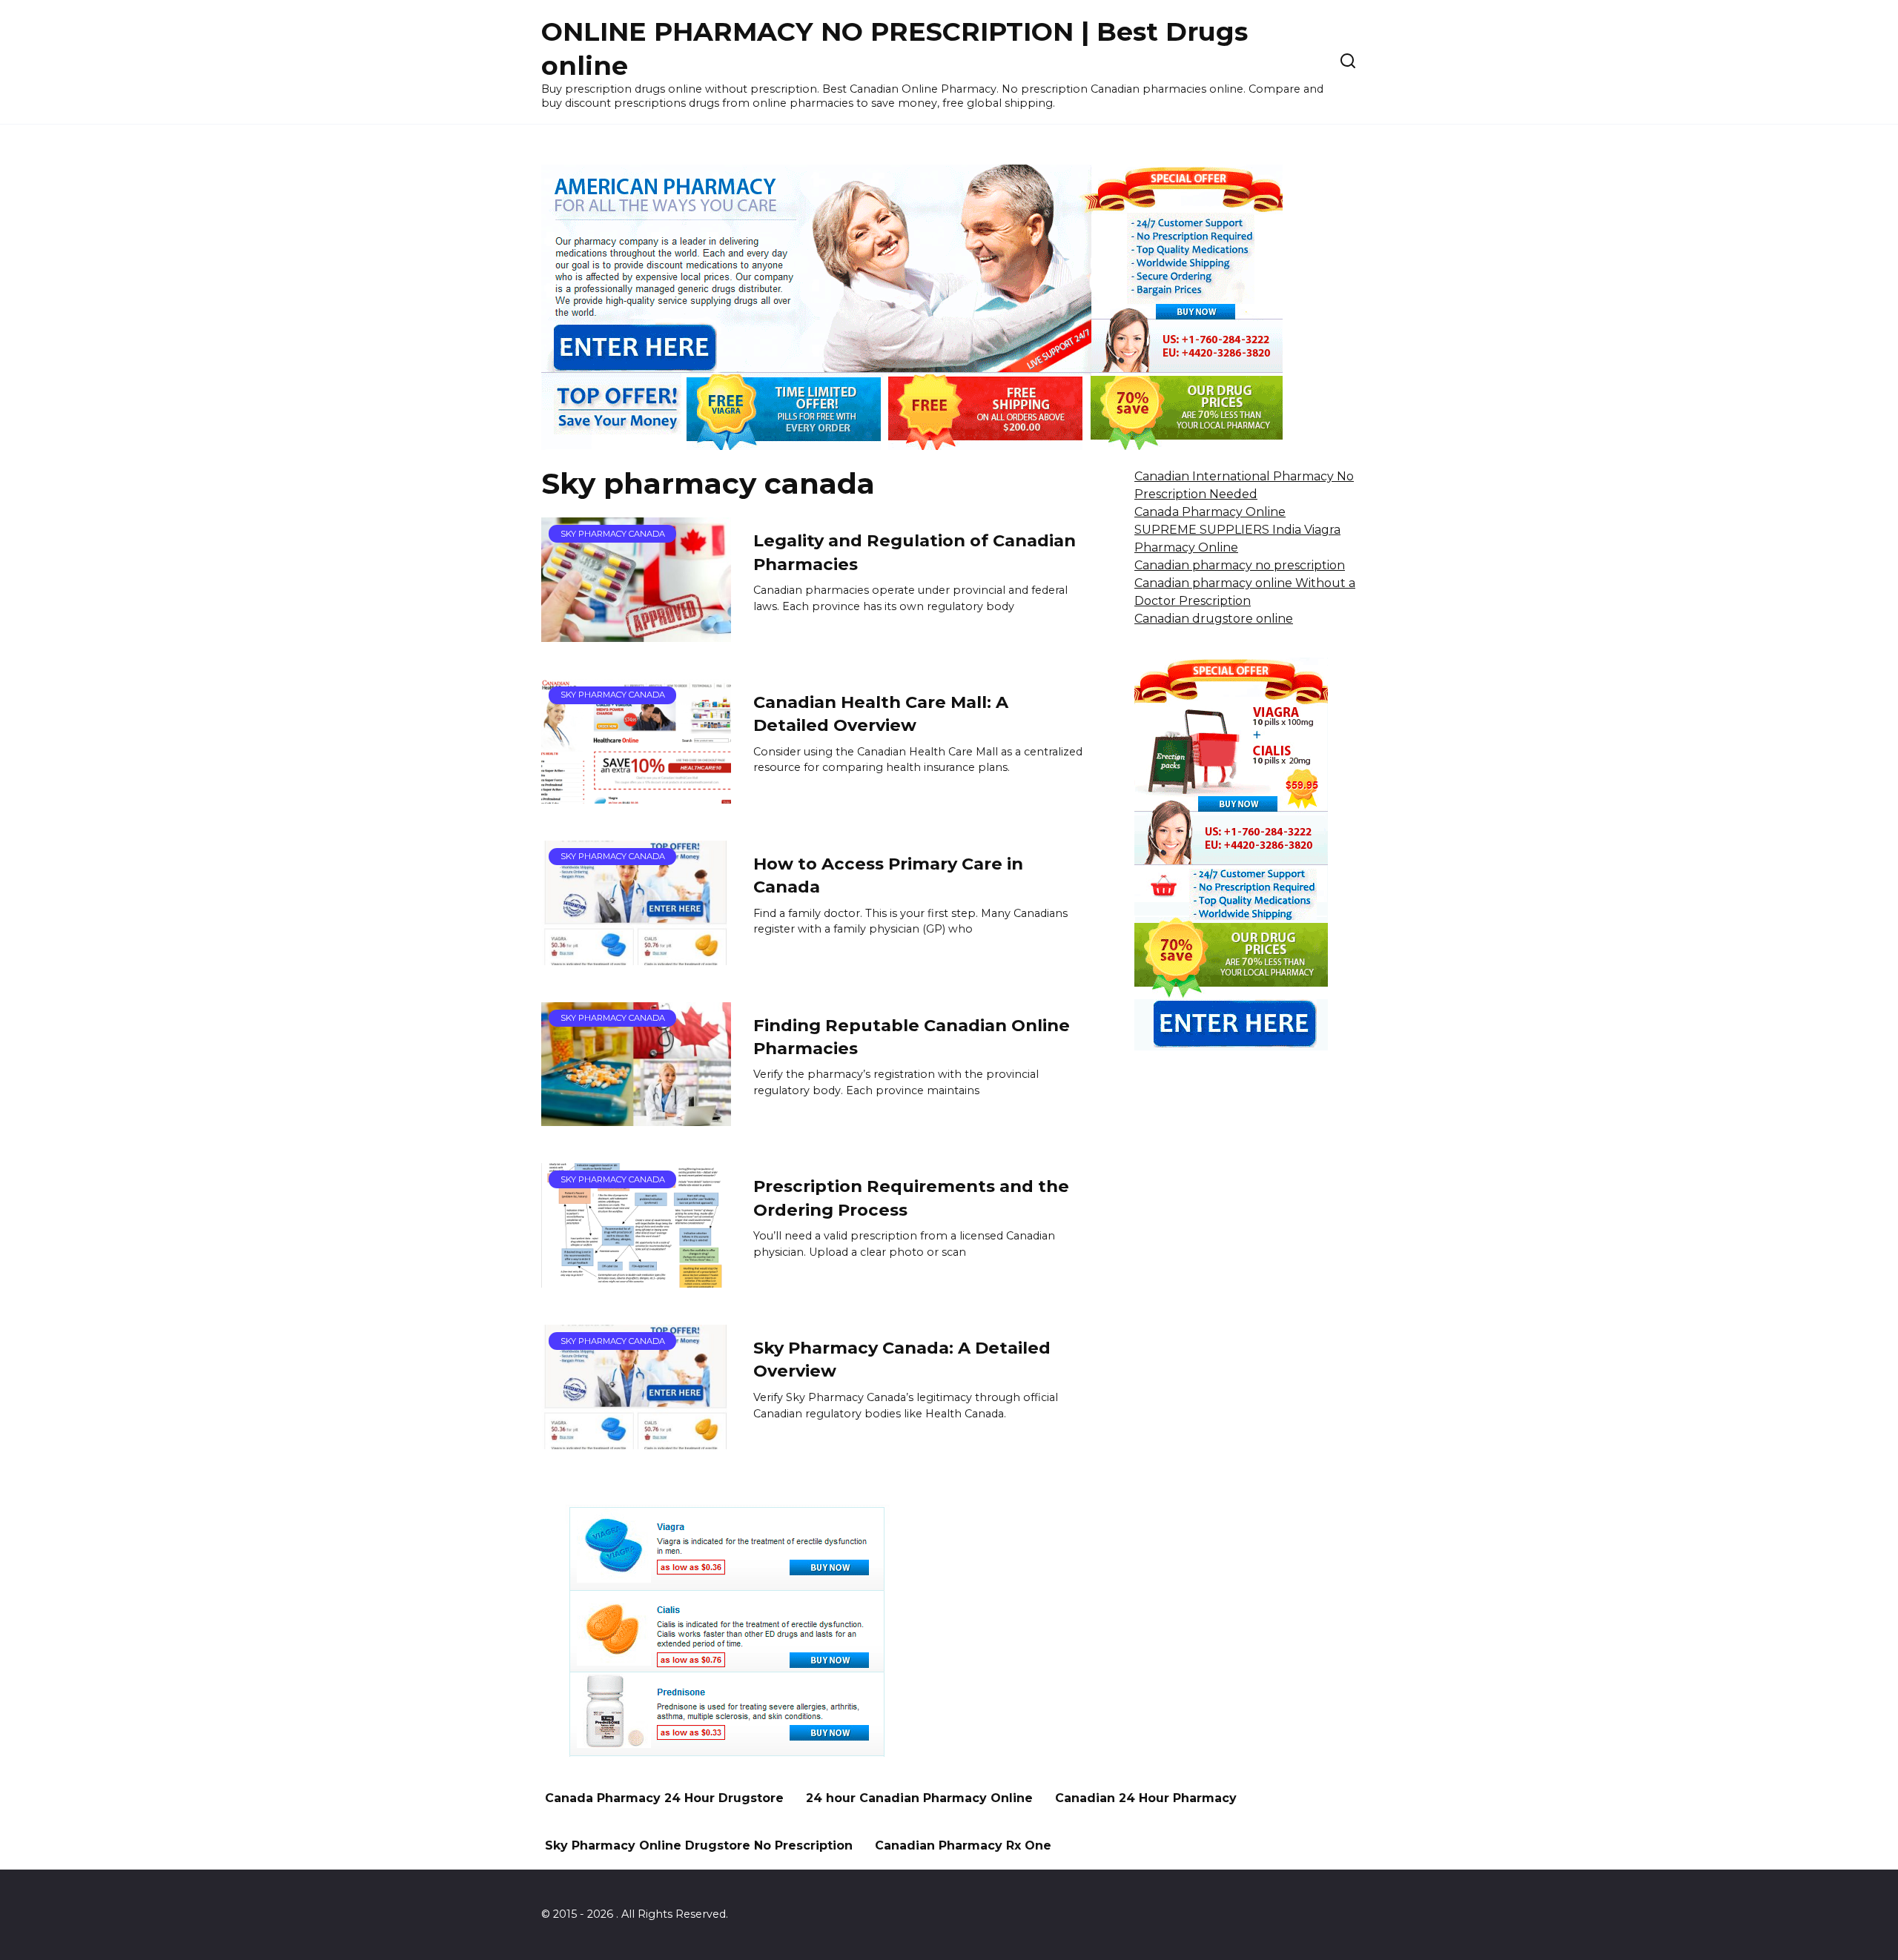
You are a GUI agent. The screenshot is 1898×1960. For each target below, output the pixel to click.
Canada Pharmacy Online (1210, 512)
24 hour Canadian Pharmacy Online (919, 1798)
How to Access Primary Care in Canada (888, 875)
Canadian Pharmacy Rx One (963, 1845)
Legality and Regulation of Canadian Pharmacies (915, 552)
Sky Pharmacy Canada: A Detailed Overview (902, 1359)
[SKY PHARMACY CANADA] (636, 633)
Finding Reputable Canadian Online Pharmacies (912, 1037)
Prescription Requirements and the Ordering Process (911, 1198)
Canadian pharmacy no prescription (1240, 565)
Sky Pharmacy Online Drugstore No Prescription (699, 1845)
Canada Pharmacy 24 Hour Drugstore (664, 1798)
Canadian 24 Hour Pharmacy (1146, 1798)
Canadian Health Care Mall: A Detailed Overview (881, 714)
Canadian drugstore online (1214, 619)
